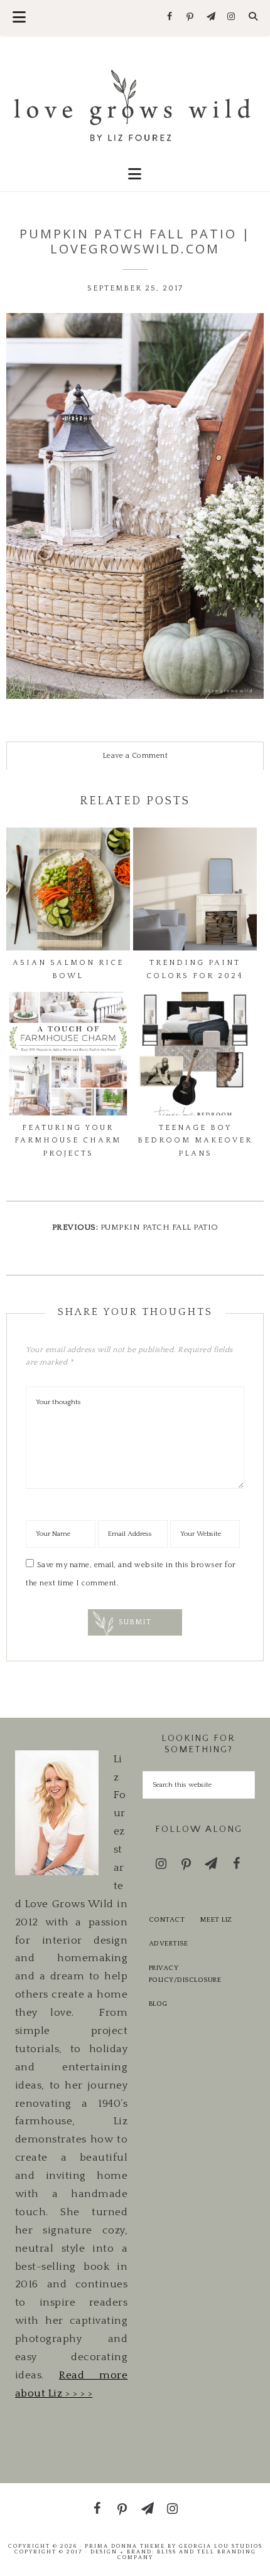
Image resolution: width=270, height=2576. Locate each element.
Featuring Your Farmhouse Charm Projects (68, 1141)
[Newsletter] (211, 17)
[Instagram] (231, 17)
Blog (158, 2004)
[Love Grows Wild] (135, 104)
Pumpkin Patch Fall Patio (159, 1227)
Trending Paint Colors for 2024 (195, 969)
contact (167, 1920)
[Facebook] (170, 17)
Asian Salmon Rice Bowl (68, 969)
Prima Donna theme (125, 2546)
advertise (169, 1944)
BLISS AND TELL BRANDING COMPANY (187, 2554)
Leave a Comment (135, 756)
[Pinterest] (191, 18)
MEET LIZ (216, 1920)
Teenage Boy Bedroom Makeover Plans (195, 1141)
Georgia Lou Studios (221, 2546)
